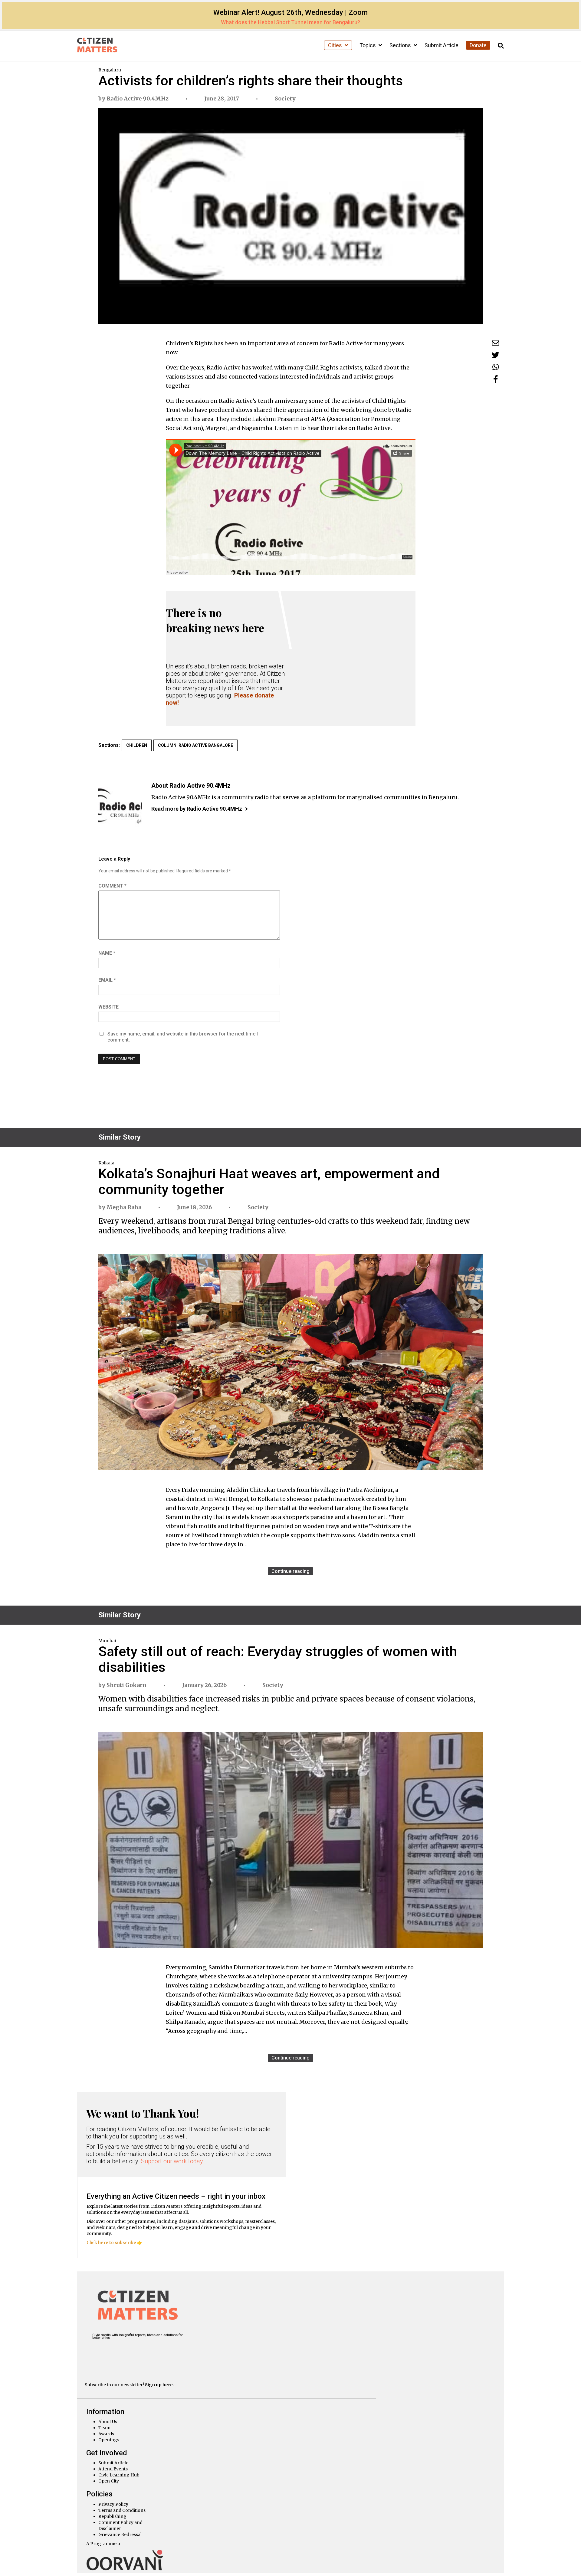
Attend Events (113, 2469)
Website (108, 1007)
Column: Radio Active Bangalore (195, 745)
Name (107, 953)
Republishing (112, 2516)
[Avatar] (120, 805)
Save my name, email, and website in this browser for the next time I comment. (183, 1037)
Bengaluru (110, 70)
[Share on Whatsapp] (496, 367)
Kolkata (106, 1163)
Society (285, 98)
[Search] (501, 46)
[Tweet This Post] (496, 355)
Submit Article (441, 45)
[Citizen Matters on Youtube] (146, 2351)
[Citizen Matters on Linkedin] (131, 2351)
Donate (478, 45)
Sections (401, 45)
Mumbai (107, 1641)
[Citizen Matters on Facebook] (115, 2351)
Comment (112, 886)
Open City (109, 2481)
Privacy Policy (113, 2504)
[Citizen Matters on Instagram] (99, 2351)
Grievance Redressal (120, 2535)
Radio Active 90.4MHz (138, 98)
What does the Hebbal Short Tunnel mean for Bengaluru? (290, 22)
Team (104, 2428)
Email (107, 980)
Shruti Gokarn (126, 1685)
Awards (106, 2434)
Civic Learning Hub (119, 2475)
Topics (368, 45)
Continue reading (290, 1571)
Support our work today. (173, 2161)
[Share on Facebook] (496, 379)
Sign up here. (159, 2385)
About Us (108, 2422)
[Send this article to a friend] (496, 343)
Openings (109, 2440)
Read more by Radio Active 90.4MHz (197, 809)
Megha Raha (124, 1207)
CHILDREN (137, 745)
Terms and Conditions (122, 2510)
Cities (336, 45)
